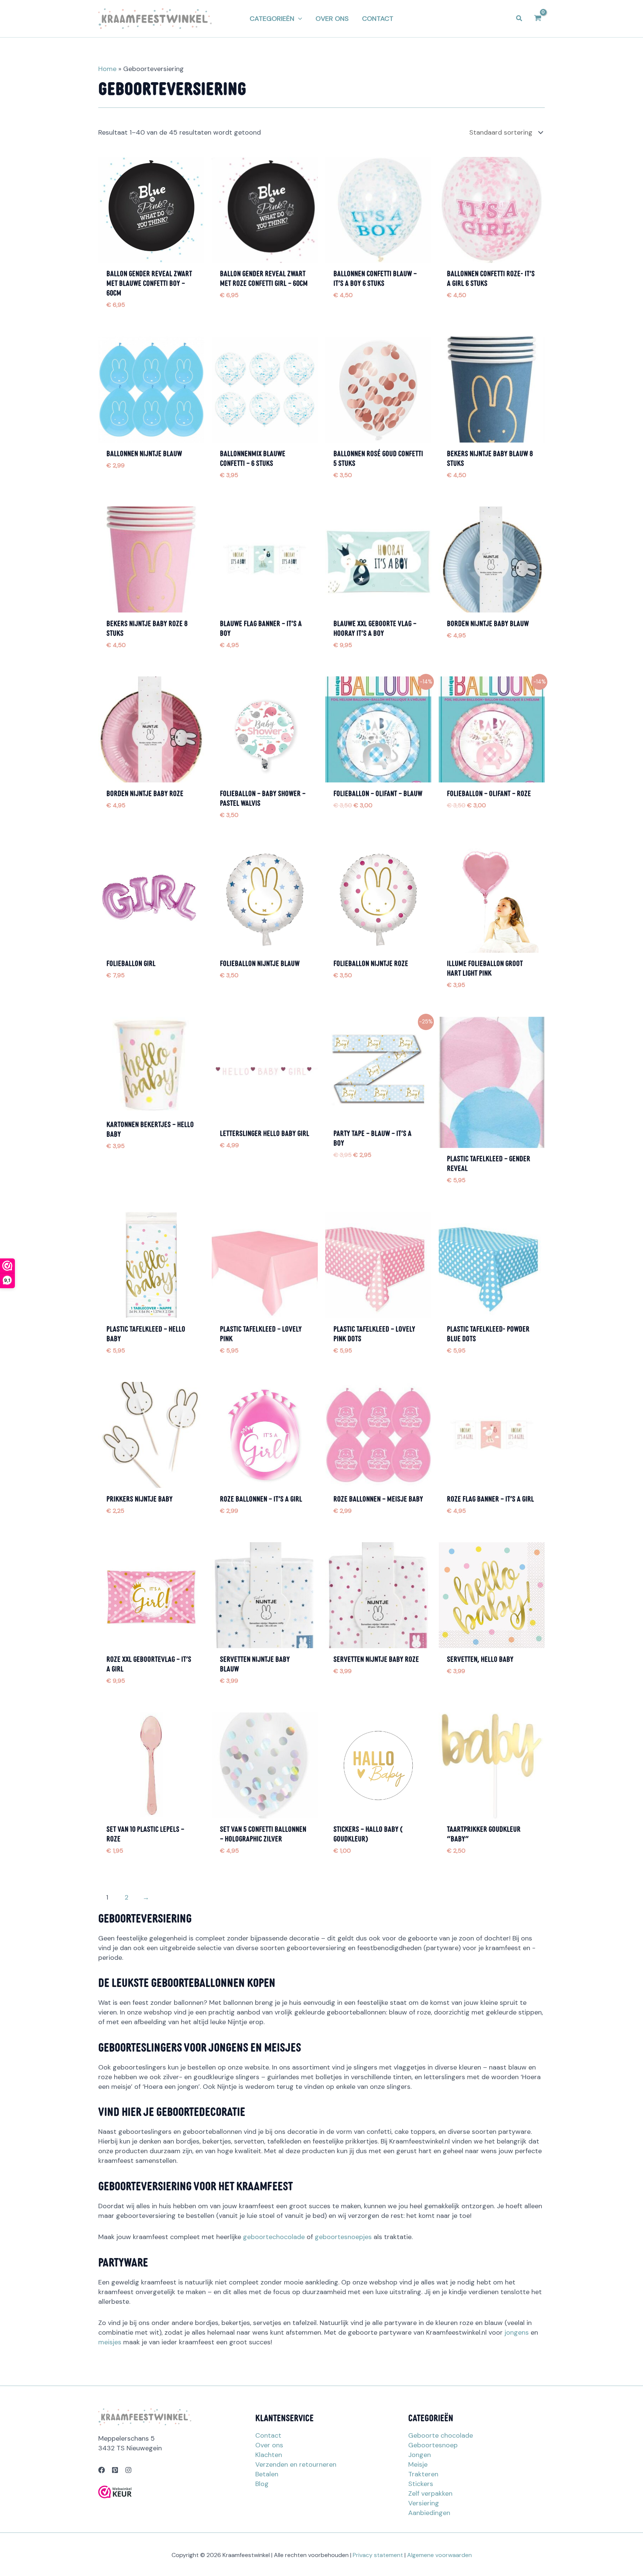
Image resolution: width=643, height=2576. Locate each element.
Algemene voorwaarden (439, 2555)
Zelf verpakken (430, 2493)
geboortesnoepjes (343, 2237)
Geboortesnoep (433, 2445)
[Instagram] (128, 2470)
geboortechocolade (274, 2237)
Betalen (267, 2474)
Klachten (269, 2455)
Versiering (424, 2503)
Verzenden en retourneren (296, 2464)
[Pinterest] (115, 2470)
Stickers (421, 2484)
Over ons (269, 2445)
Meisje (418, 2464)
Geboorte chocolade (441, 2435)
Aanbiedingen (429, 2513)
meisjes (110, 2342)
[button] (276, 19)
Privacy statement (378, 2555)
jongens (517, 2332)
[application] (298, 19)
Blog (262, 2484)
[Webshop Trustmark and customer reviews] (115, 2492)
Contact (268, 2435)
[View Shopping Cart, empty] (538, 18)
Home (107, 69)
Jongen (420, 2455)
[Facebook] (102, 2470)
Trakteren (423, 2474)
